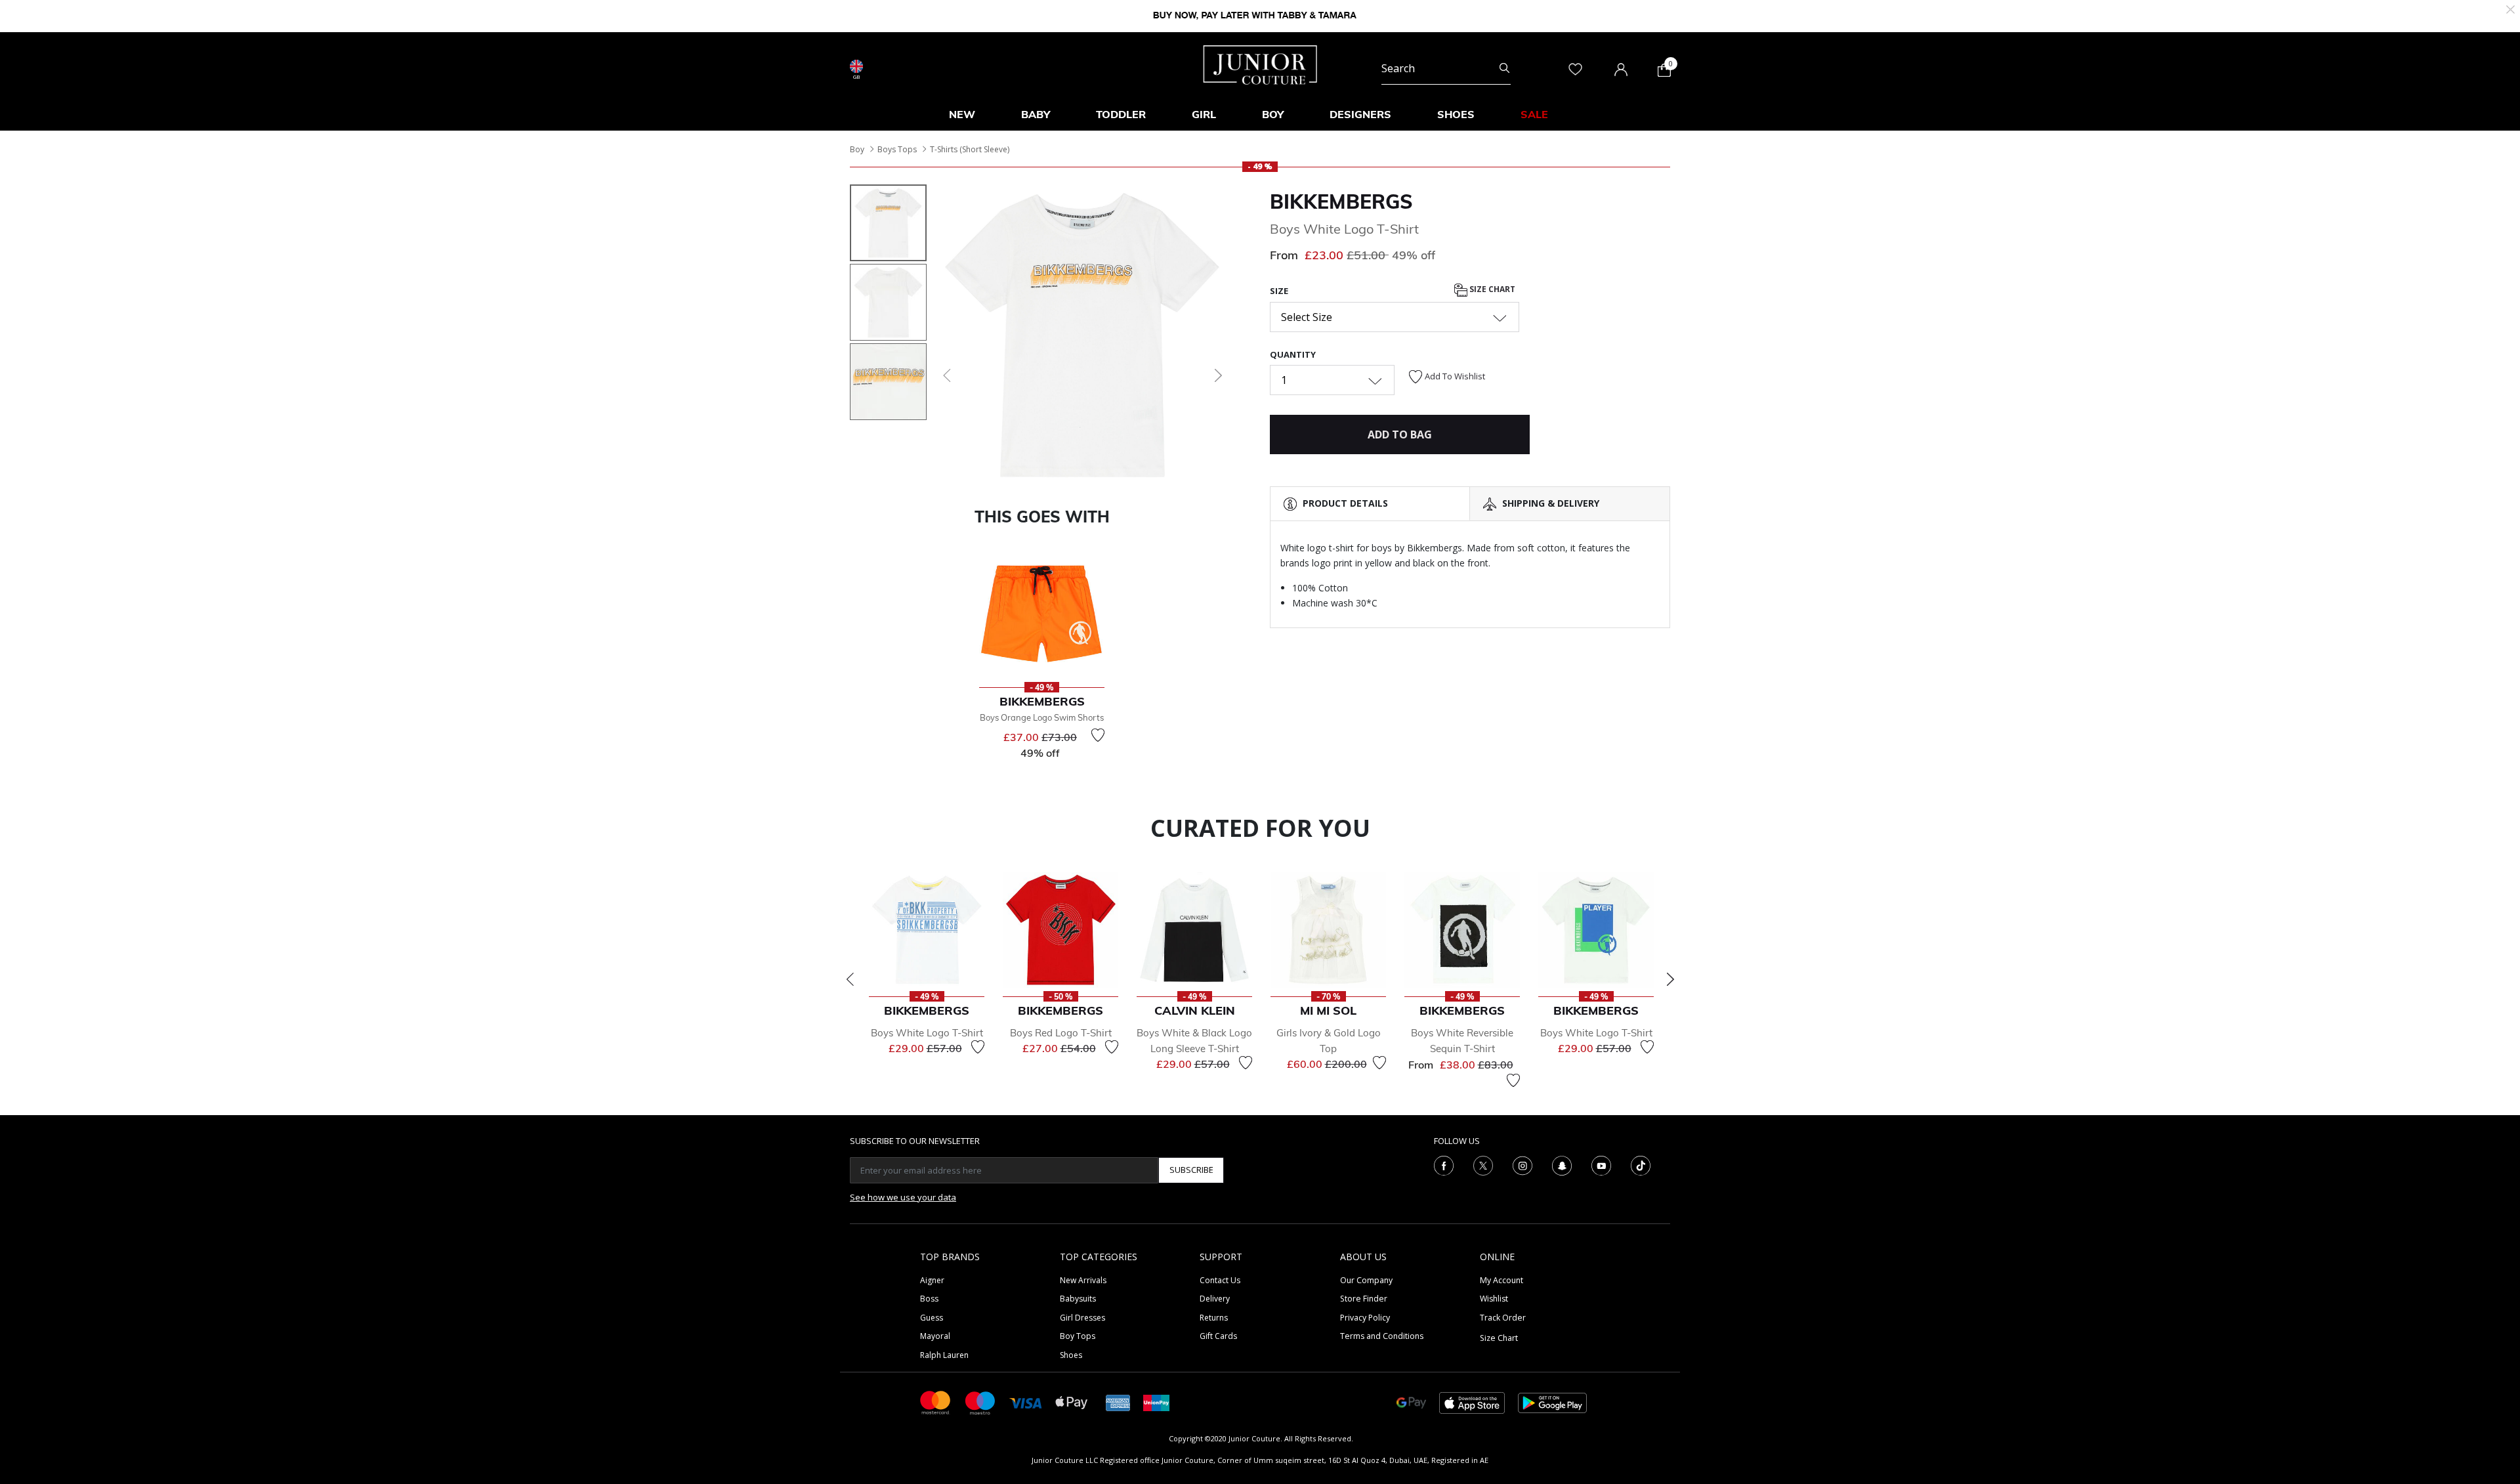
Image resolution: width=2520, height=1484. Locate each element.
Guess (932, 1318)
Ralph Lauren (944, 1355)
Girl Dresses (1082, 1318)
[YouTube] (1601, 1164)
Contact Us (1220, 1280)
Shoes (1071, 1355)
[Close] (2510, 8)
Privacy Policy (1365, 1318)
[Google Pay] (1411, 1402)
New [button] (962, 114)
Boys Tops (897, 149)
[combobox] (1446, 68)
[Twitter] (1483, 1164)
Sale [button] (1534, 114)
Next (1670, 979)
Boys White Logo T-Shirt (927, 1033)
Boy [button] (1273, 114)
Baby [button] (1036, 114)
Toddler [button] (1121, 114)
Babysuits (1078, 1299)
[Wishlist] (1098, 735)
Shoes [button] (1456, 114)
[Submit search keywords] (1504, 68)
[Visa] (1026, 1402)
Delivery (1215, 1299)
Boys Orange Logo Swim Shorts (1042, 717)
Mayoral (935, 1336)
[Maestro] (980, 1402)
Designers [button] (1360, 114)
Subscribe (1191, 1170)
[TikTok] (1641, 1164)
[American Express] (1118, 1402)
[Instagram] (1522, 1164)
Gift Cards (1218, 1336)
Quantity (1293, 354)
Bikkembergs (1341, 201)
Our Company (1366, 1280)
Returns (1214, 1318)
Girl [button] (1204, 114)
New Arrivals (1083, 1280)
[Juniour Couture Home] (1260, 64)
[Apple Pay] (1072, 1402)
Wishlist (1494, 1299)
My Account (1501, 1280)
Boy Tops (1078, 1336)
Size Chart (1491, 290)
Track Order (1503, 1318)
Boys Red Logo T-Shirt (1061, 1033)
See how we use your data (903, 1197)
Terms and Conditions (1382, 1336)
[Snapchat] (1562, 1164)
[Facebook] (1444, 1164)
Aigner (932, 1280)
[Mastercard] (936, 1402)
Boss (929, 1299)
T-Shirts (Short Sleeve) (970, 149)
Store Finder (1364, 1299)
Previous (850, 979)
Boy (857, 149)
